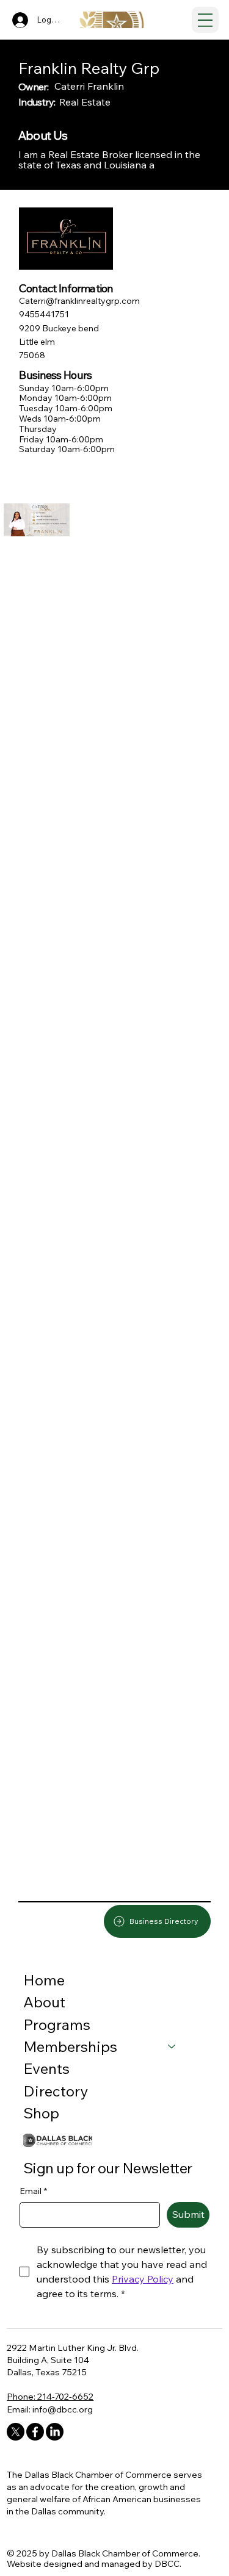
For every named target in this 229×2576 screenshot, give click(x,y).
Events (46, 2068)
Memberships (70, 2046)
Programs (57, 2024)
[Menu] (205, 20)
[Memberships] (172, 2046)
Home (44, 1980)
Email (33, 2191)
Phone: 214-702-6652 (50, 2396)
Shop (41, 2113)
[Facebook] (35, 2432)
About (44, 2002)
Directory (56, 2091)
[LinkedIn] (55, 2432)
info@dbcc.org (63, 2409)
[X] (16, 2432)
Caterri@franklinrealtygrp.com (79, 301)
